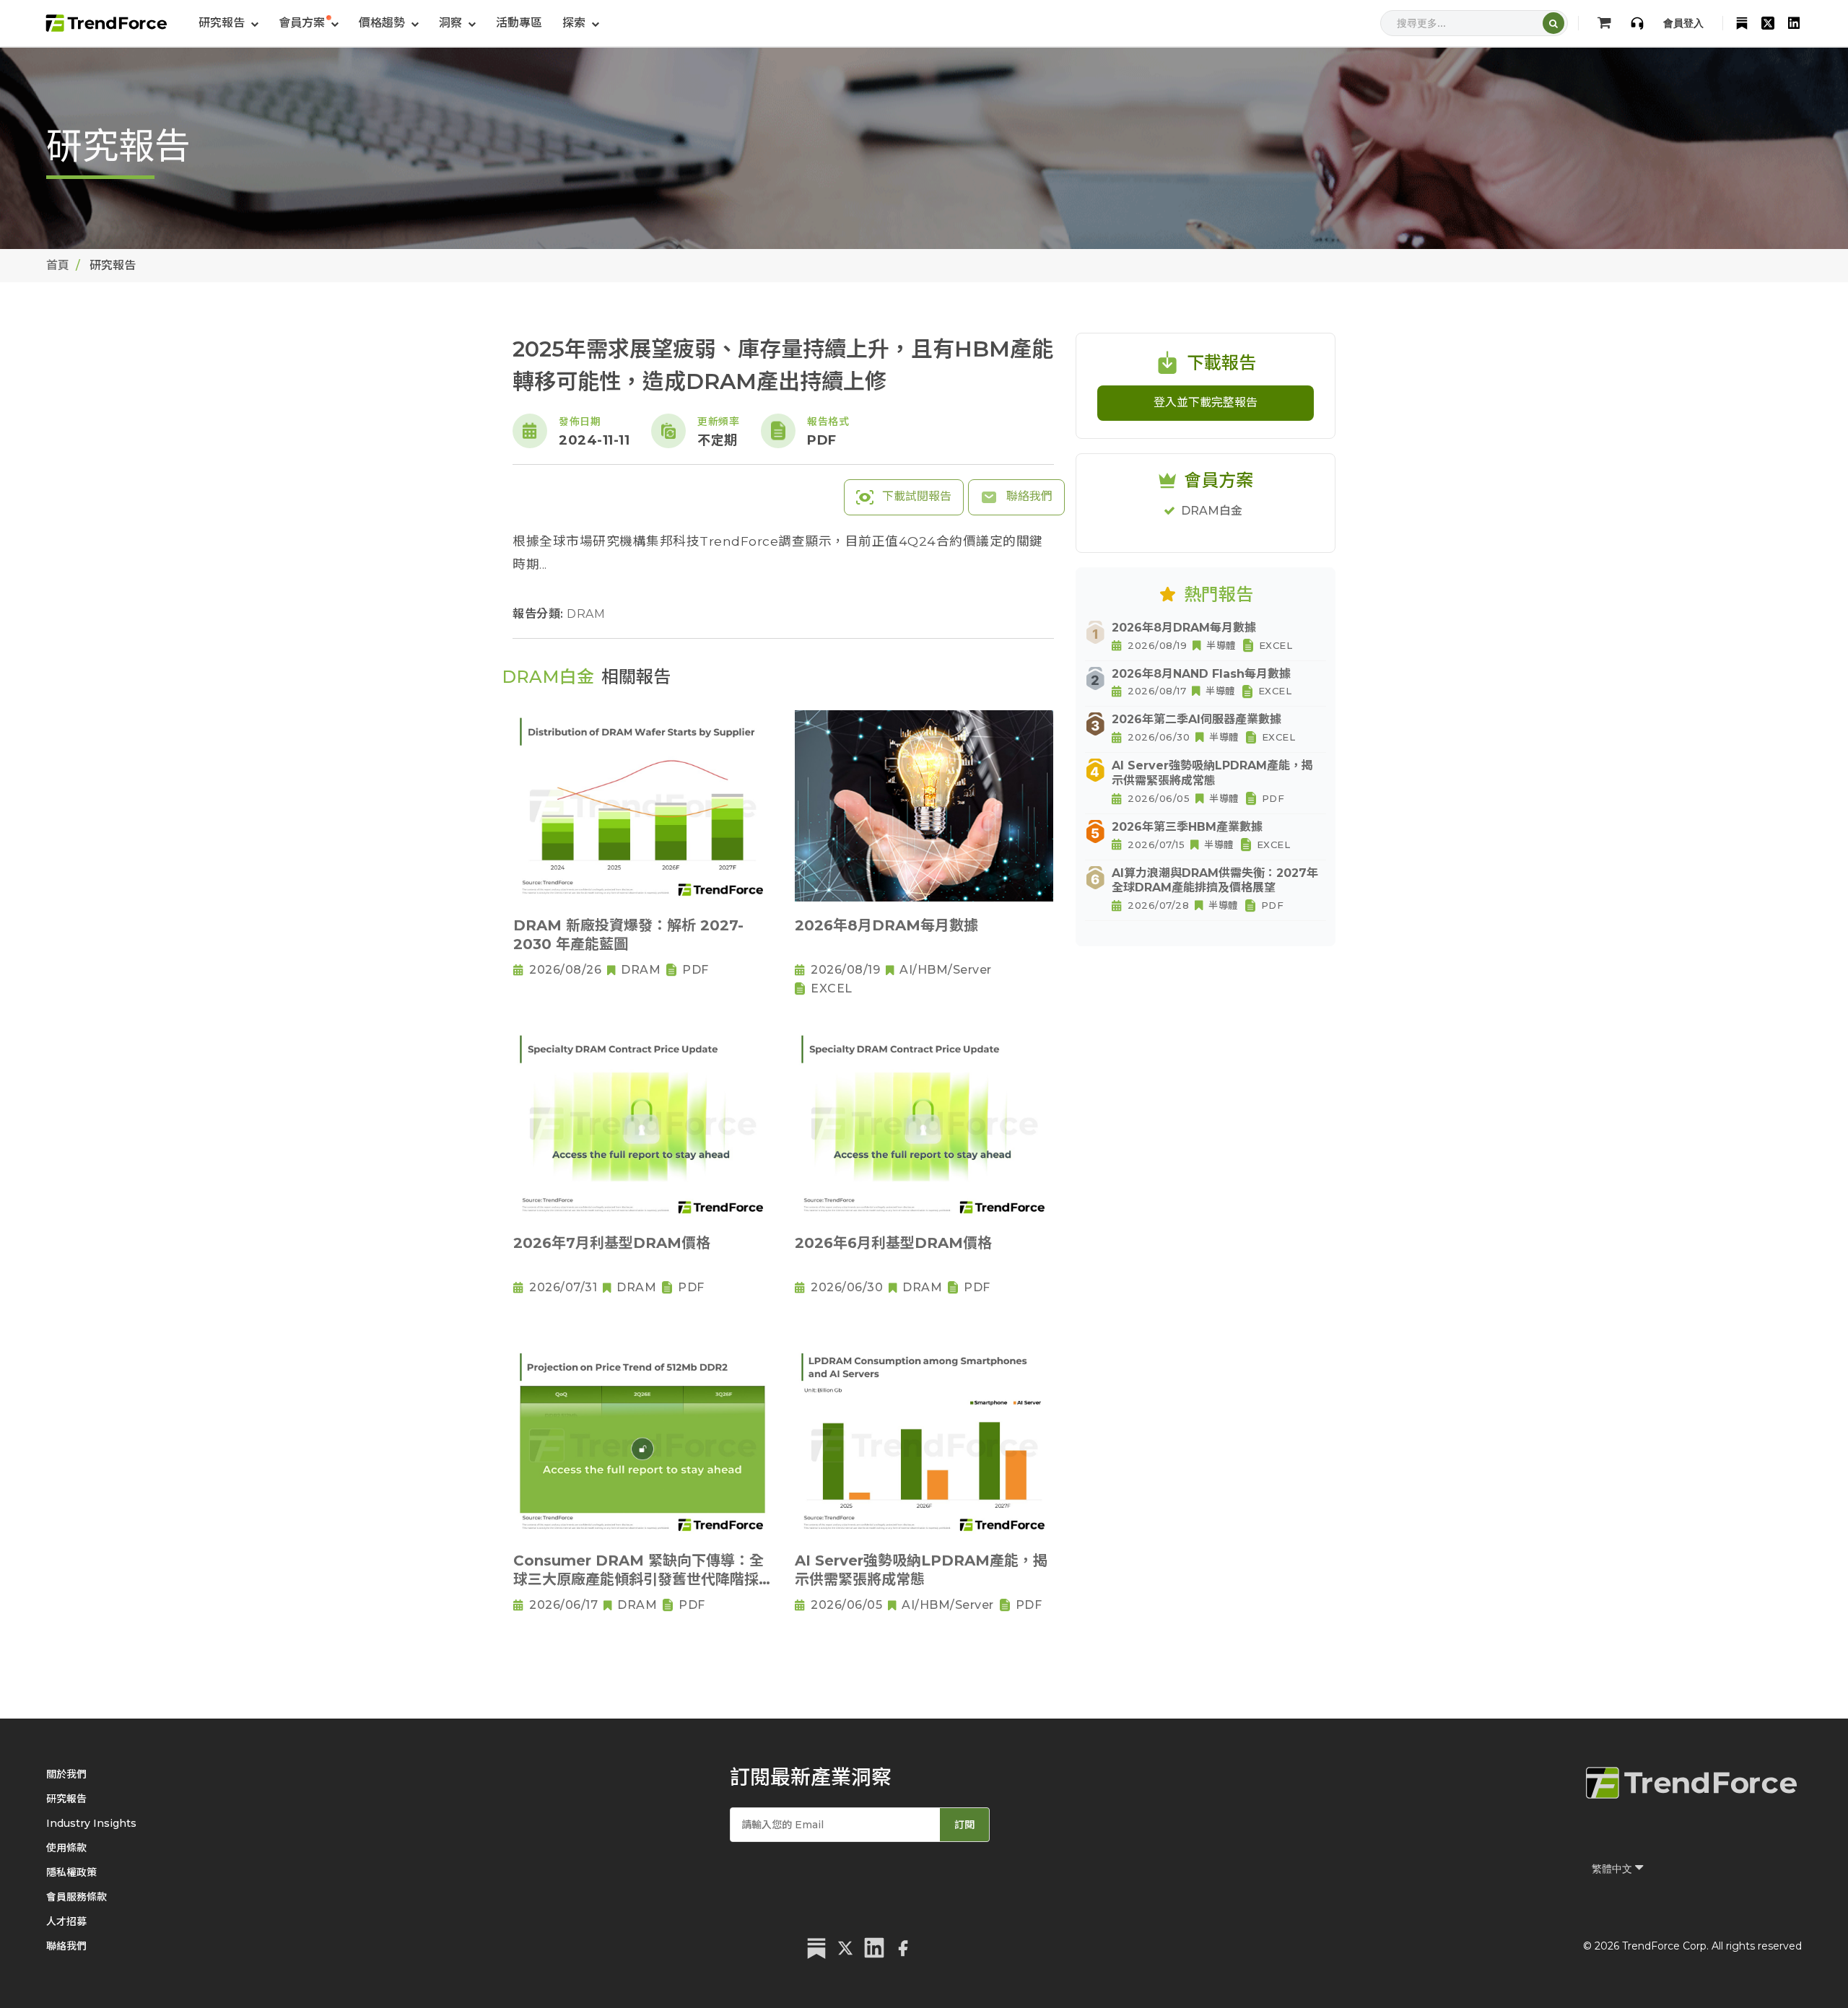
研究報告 (66, 1799)
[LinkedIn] (1794, 23)
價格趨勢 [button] (383, 23)
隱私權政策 (71, 1872)
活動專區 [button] (519, 23)
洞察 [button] (452, 23)
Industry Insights (91, 1823)
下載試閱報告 (915, 496)
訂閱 (964, 1825)
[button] (309, 23)
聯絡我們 (1028, 496)
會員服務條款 (77, 1897)
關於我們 (66, 1774)
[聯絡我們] (1637, 23)
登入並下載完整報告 (1206, 402)
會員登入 (1683, 23)
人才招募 (66, 1921)
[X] (1768, 23)
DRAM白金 (1212, 511)
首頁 (58, 265)
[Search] (1553, 23)
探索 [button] (575, 23)
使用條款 (66, 1848)
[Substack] (1742, 23)
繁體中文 (1613, 1869)
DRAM (586, 614)
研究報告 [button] (223, 23)
